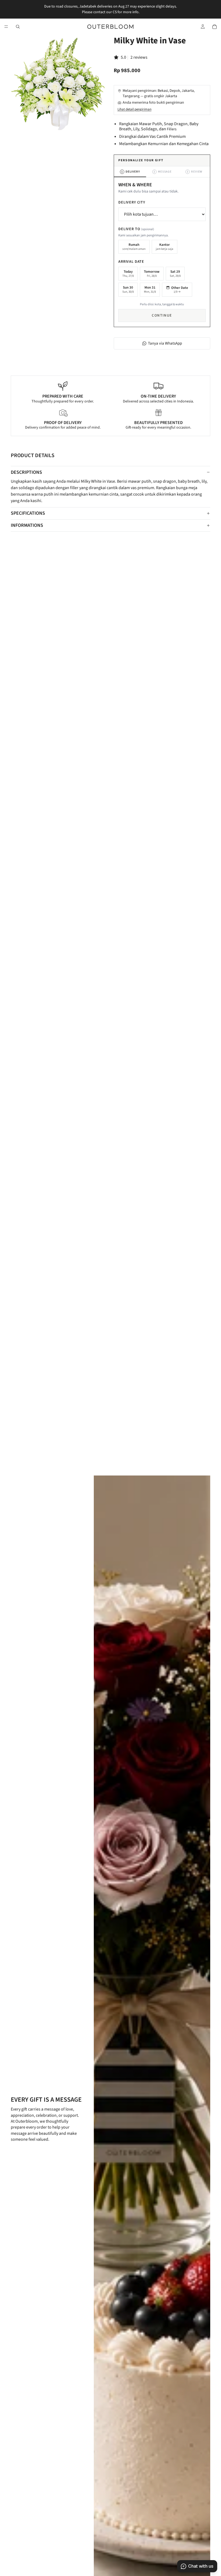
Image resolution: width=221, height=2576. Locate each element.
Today (128, 274)
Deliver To (136, 229)
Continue (162, 316)
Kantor (165, 247)
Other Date (180, 290)
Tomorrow (152, 274)
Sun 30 (128, 289)
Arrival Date (131, 262)
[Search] (18, 27)
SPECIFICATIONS (28, 513)
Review (195, 172)
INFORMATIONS (27, 525)
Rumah (134, 247)
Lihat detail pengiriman (134, 109)
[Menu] (6, 27)
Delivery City (132, 202)
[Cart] (215, 27)
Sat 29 (175, 274)
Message (163, 172)
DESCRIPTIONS (26, 472)
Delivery (131, 172)
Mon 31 (150, 289)
